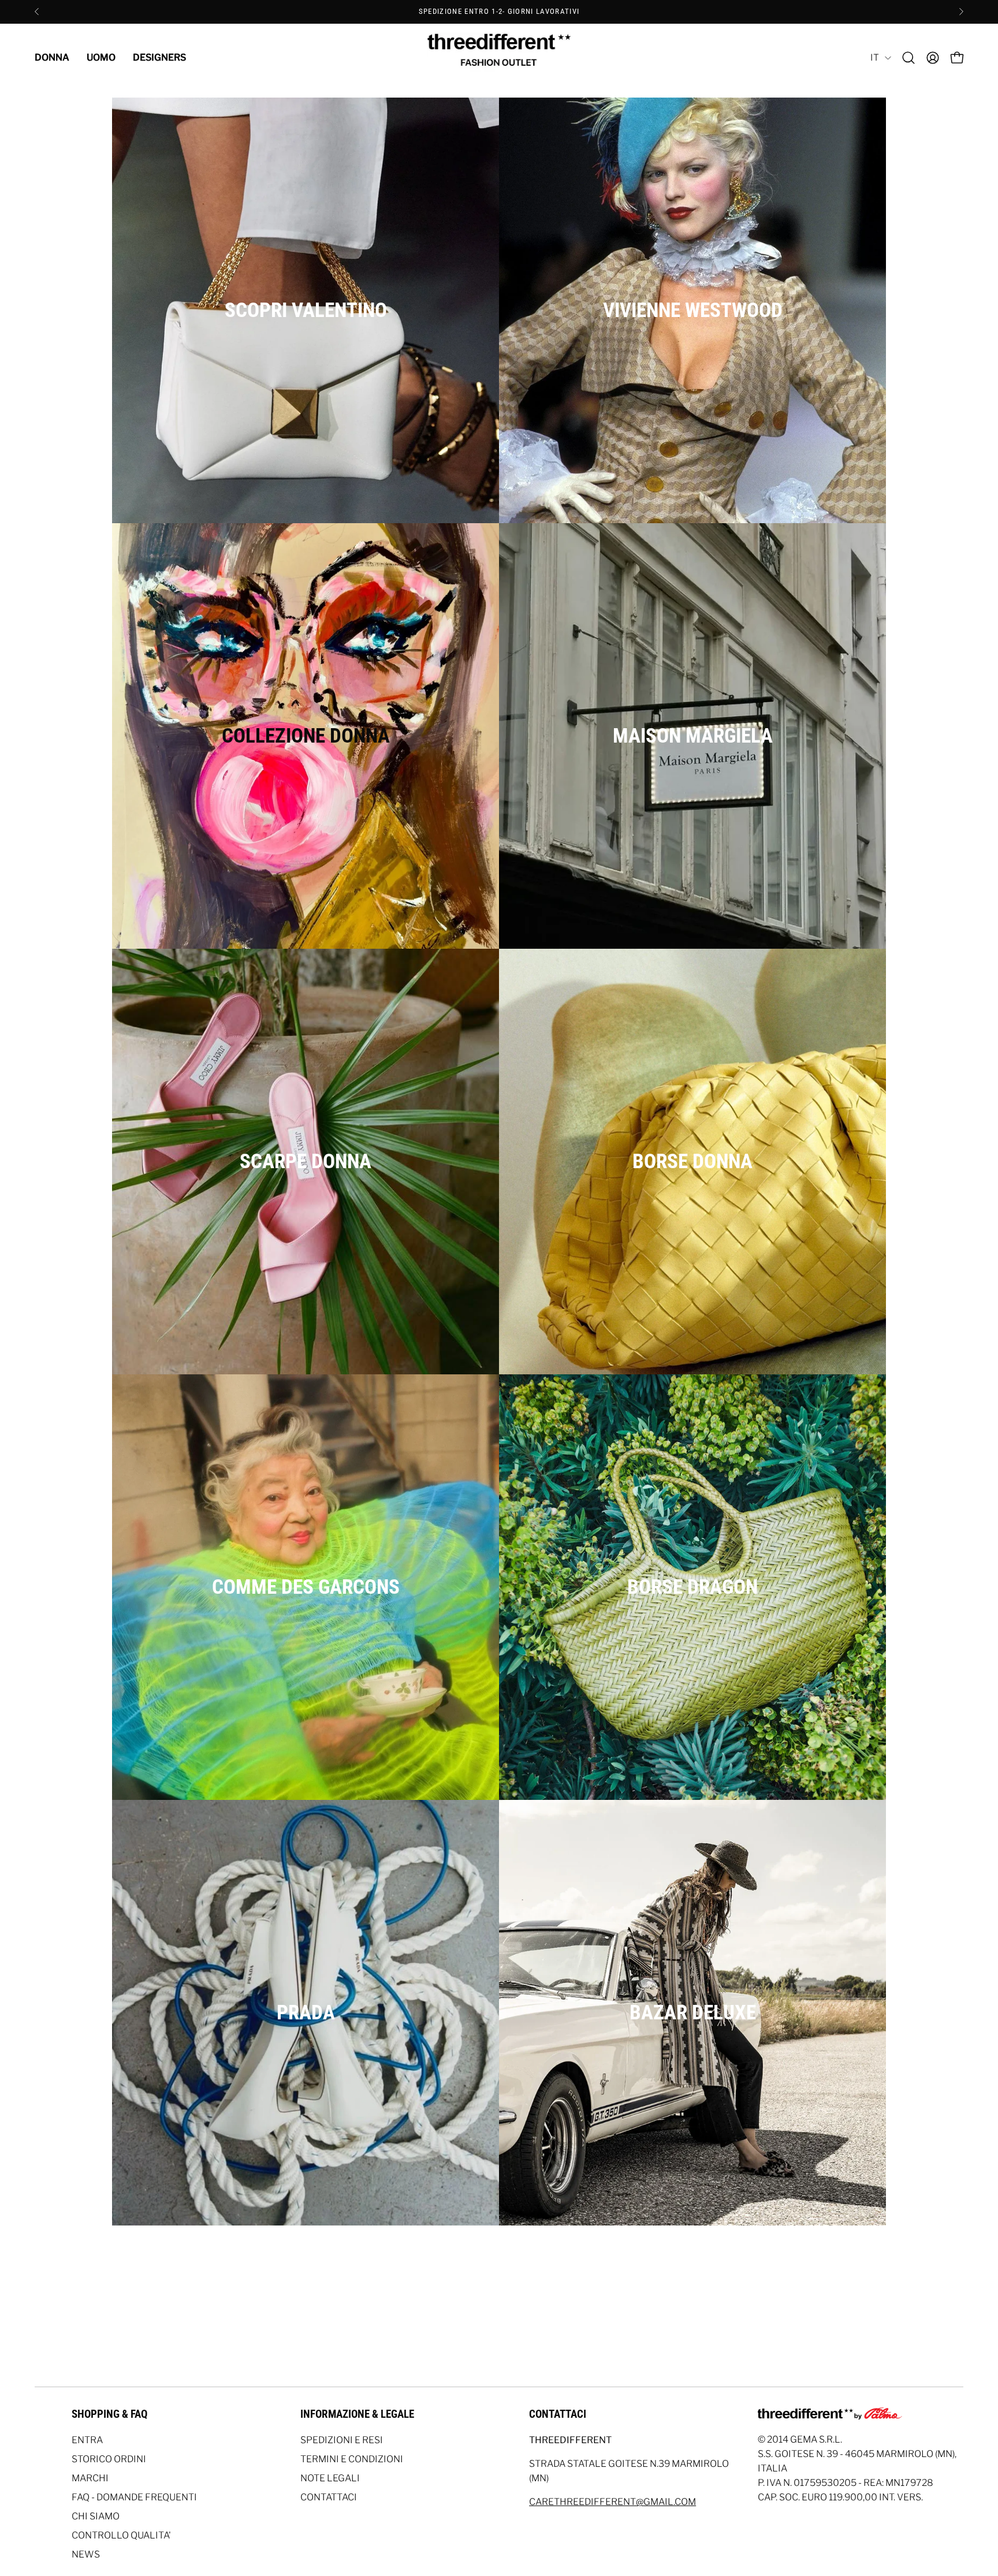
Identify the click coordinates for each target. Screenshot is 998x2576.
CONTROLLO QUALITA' (121, 2535)
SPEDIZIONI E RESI (342, 2440)
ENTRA (87, 2440)
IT (875, 57)
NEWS (86, 2554)
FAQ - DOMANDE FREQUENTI (134, 2497)
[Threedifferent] (499, 58)
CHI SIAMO (96, 2516)
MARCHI (90, 2478)
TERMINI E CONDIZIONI (352, 2459)
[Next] (961, 12)
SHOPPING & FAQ (109, 2414)
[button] (908, 58)
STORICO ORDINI (109, 2459)
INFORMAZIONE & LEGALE (357, 2414)
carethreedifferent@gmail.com (612, 2502)
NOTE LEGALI (330, 2478)
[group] (499, 12)
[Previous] (37, 12)
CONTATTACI (329, 2497)
